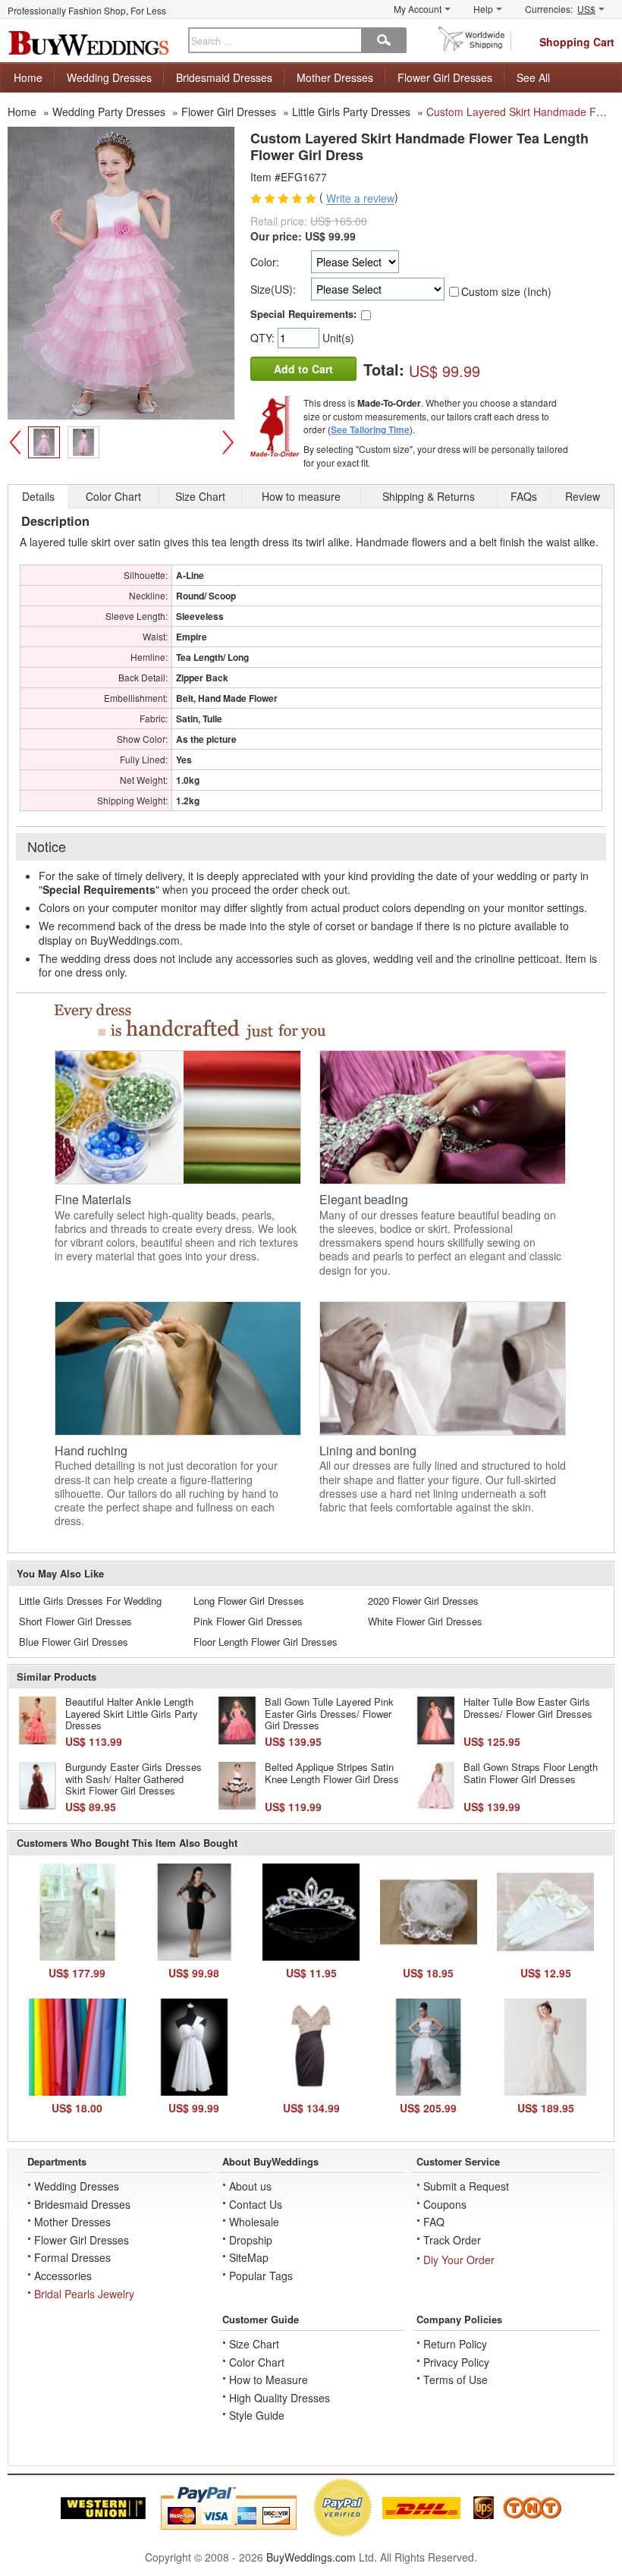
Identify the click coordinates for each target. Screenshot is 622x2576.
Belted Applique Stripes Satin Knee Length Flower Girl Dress (332, 1773)
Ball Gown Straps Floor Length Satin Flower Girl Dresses (531, 1773)
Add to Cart (303, 369)
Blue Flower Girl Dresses (74, 1642)
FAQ (434, 2222)
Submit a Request (466, 2186)
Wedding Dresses (109, 77)
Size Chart (254, 2344)
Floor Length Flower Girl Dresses (265, 1642)
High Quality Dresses (280, 2398)
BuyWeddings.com (311, 2557)
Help (483, 9)
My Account (418, 9)
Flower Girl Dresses (445, 77)
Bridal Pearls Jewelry (84, 2294)
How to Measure (269, 2379)
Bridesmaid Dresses (224, 77)
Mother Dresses (335, 77)
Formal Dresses (72, 2257)
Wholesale (254, 2222)
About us (250, 2186)
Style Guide (257, 2415)
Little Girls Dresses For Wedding (90, 1601)
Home (28, 77)
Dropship (251, 2240)
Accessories (63, 2276)
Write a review (360, 199)
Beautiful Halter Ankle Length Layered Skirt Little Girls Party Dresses (132, 1713)
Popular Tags (261, 2276)
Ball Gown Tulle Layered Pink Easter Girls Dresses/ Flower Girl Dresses (329, 1713)
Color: (265, 262)
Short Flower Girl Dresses (75, 1621)
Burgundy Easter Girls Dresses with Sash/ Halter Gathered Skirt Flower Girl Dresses (134, 1779)
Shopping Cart (577, 42)
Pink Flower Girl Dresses (248, 1621)
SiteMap (249, 2257)
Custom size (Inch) (506, 291)
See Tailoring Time (370, 429)
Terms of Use (456, 2379)
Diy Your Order (459, 2260)
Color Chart (257, 2362)
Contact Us (256, 2204)
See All (533, 77)
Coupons (445, 2204)
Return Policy (455, 2344)
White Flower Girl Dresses (425, 1621)
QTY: (264, 338)
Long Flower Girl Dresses (249, 1601)
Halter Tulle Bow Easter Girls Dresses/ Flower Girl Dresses (528, 1708)
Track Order (452, 2240)
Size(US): (273, 289)
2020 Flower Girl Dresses (423, 1601)
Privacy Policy (456, 2362)
